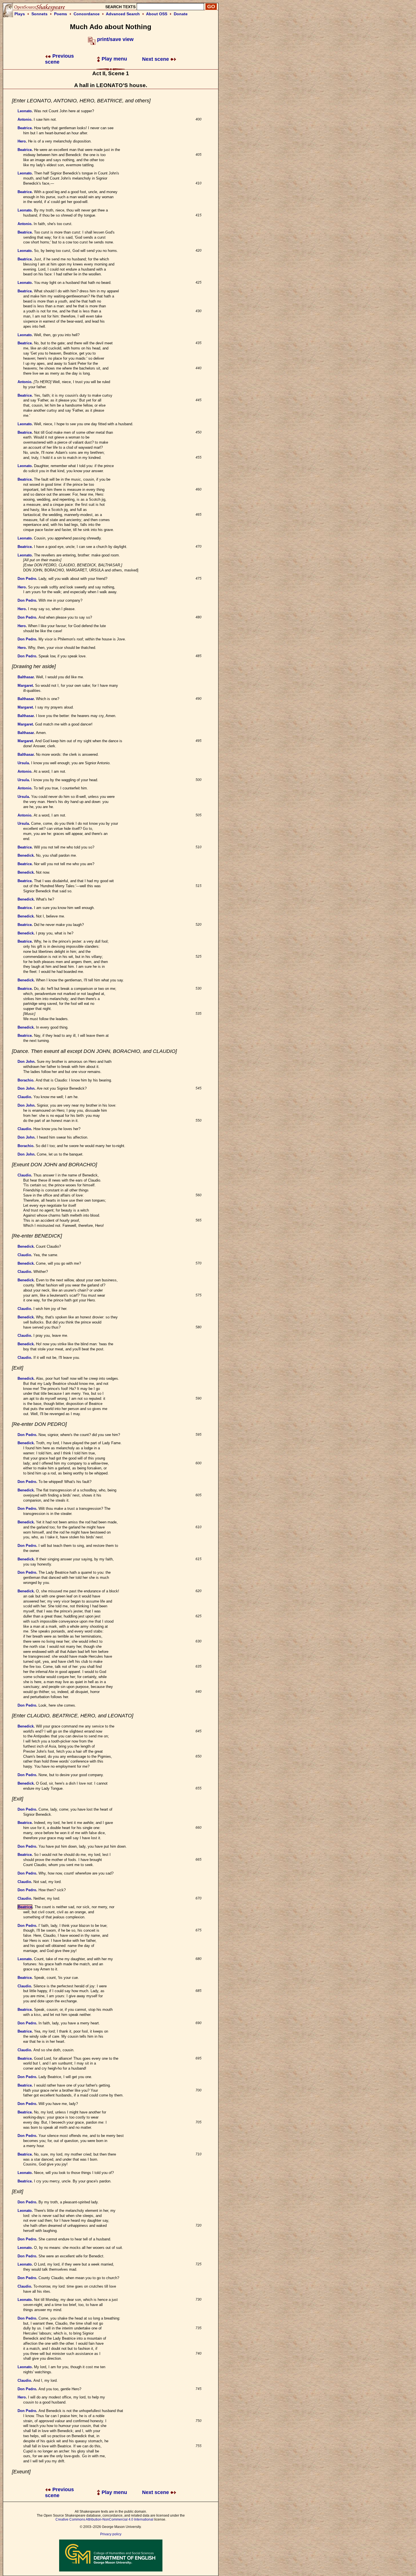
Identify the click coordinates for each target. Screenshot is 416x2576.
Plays (20, 14)
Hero (22, 141)
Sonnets (39, 14)
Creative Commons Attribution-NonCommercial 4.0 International (104, 2519)
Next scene (156, 59)
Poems (61, 14)
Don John (26, 1062)
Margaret (25, 685)
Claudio (24, 1097)
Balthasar (26, 677)
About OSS (157, 14)
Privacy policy (111, 2534)
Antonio (24, 119)
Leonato (25, 111)
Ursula (23, 763)
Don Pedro (27, 579)
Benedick (26, 855)
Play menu (114, 59)
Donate (181, 14)
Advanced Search (123, 14)
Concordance (87, 14)
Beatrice (25, 128)
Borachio (25, 1080)
